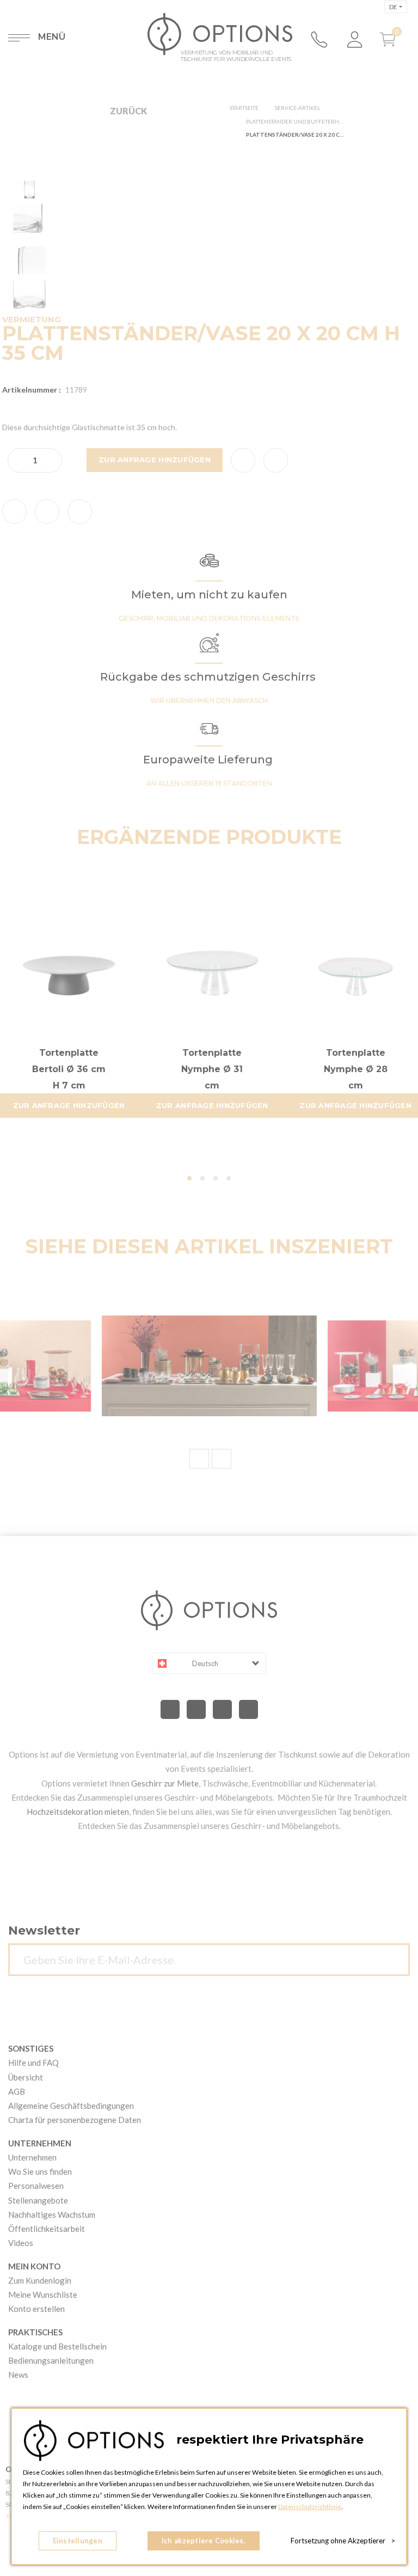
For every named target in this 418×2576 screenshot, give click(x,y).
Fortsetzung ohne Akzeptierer (343, 2541)
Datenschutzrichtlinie (310, 2507)
